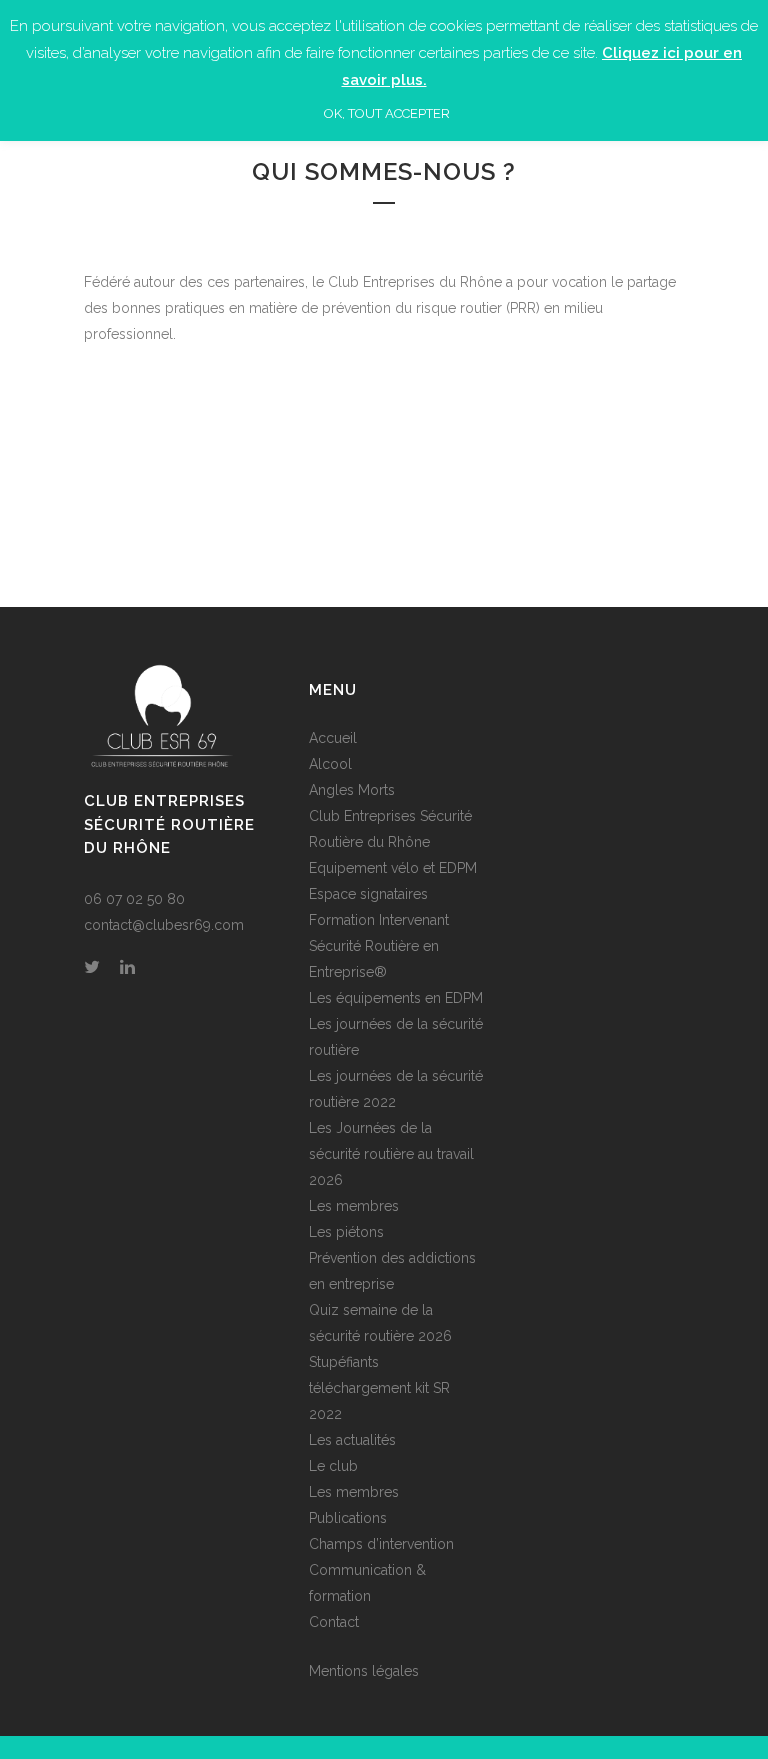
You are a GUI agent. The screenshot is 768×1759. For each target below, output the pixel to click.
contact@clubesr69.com (164, 925)
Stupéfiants (344, 1362)
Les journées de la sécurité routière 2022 (396, 1089)
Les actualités (352, 1440)
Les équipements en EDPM (396, 998)
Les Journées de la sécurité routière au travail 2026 (391, 1154)
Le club (333, 1466)
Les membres (354, 1206)
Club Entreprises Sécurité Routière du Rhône (390, 829)
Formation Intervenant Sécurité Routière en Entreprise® (379, 946)
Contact (334, 1622)
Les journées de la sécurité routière (396, 1037)
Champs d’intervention (381, 1544)
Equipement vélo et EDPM (393, 868)
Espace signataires (368, 894)
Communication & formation (367, 1583)
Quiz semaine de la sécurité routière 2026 (380, 1323)
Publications (348, 1518)
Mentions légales (364, 1671)
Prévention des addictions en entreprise (392, 1271)
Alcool (330, 764)
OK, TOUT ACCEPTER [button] (387, 113)
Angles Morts (352, 790)
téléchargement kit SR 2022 (379, 1401)
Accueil (333, 738)
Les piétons (346, 1232)
